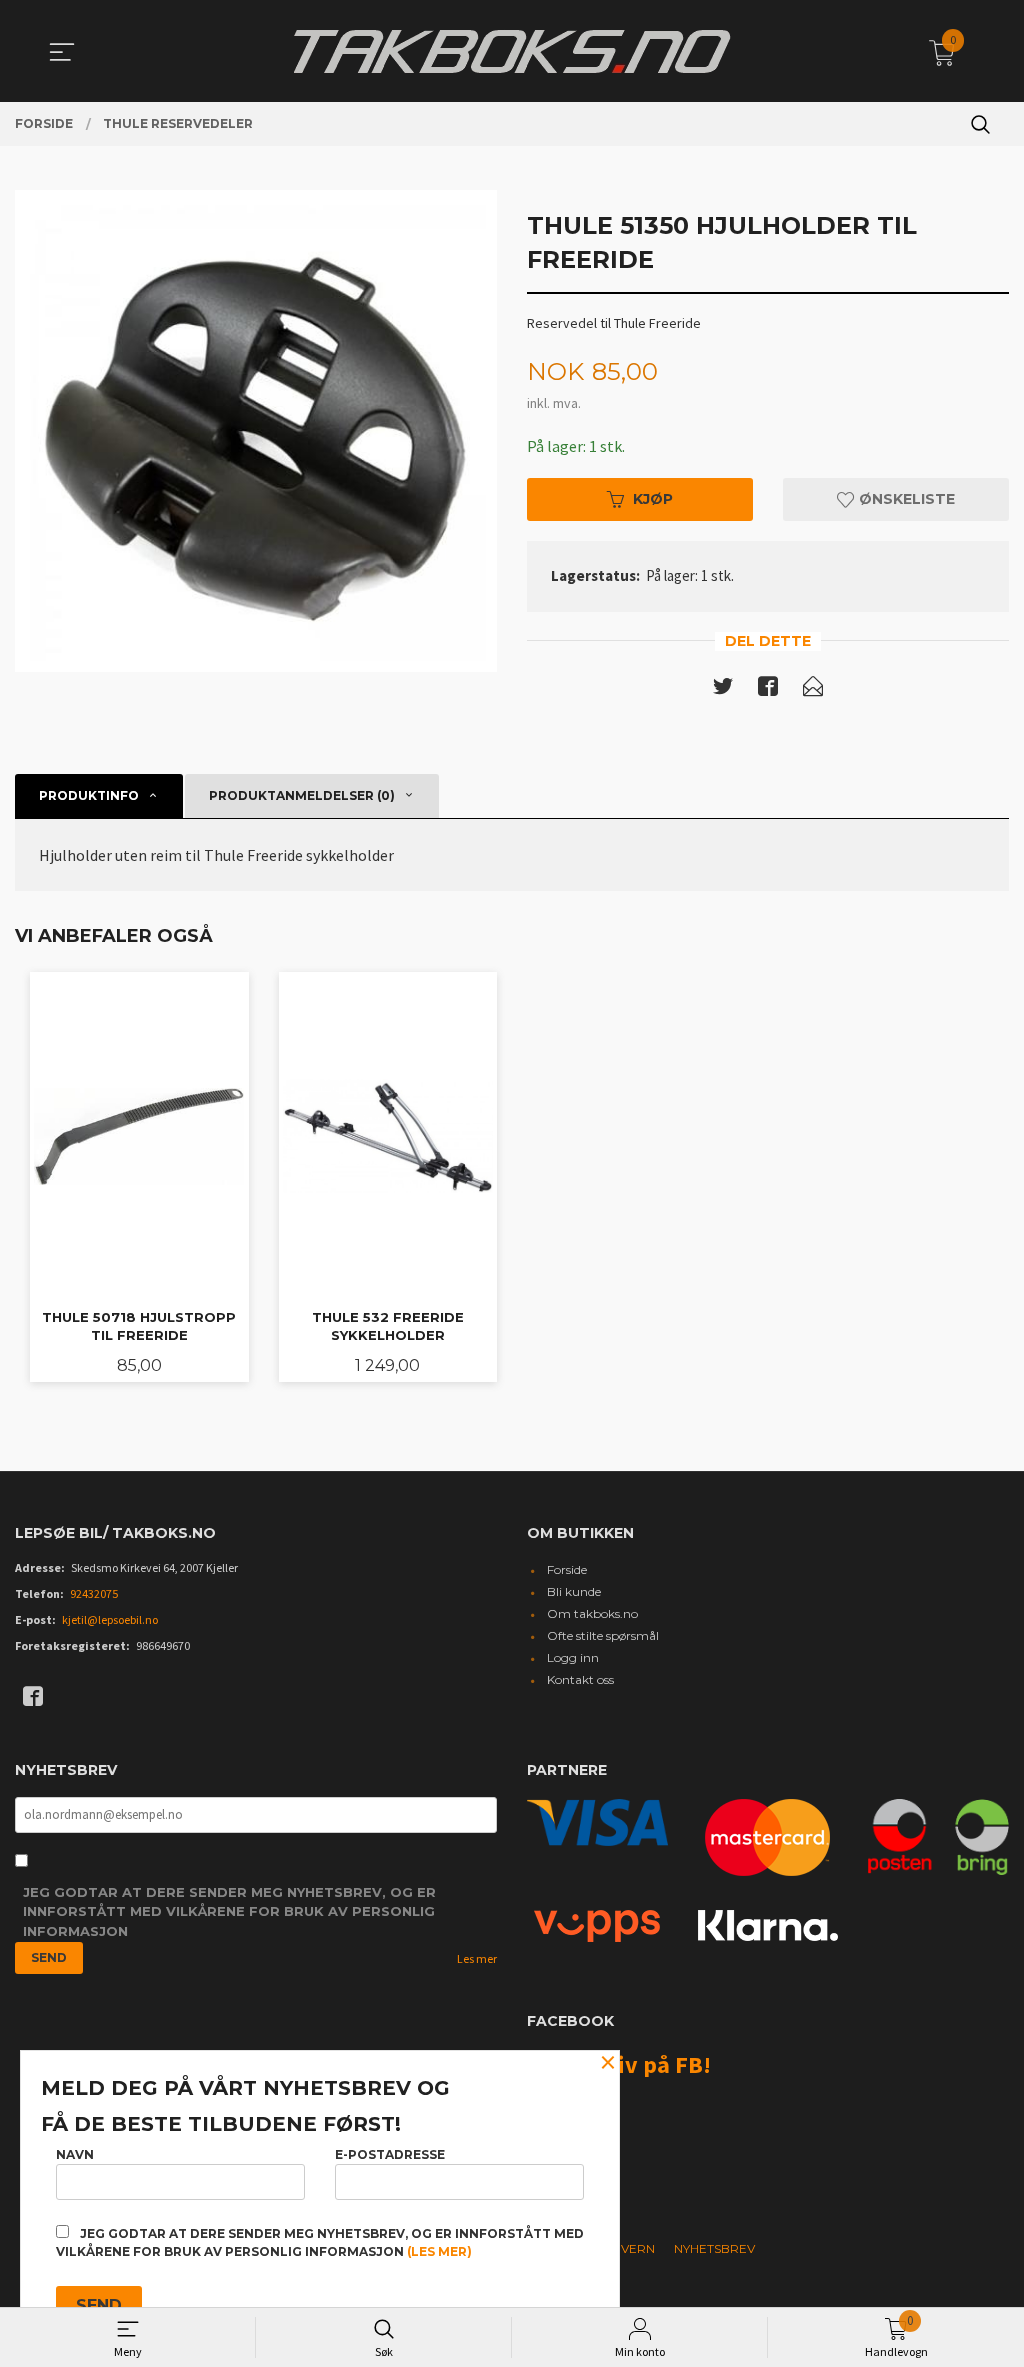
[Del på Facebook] (768, 690)
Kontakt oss (580, 1679)
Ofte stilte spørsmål (603, 1635)
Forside (567, 1569)
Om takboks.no (592, 1613)
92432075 (94, 1593)
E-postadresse (390, 2154)
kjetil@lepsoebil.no (110, 1619)
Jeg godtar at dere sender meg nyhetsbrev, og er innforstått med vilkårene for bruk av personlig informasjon (229, 1911)
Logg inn (573, 1657)
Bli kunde (574, 1591)
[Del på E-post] (813, 690)
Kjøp (653, 499)
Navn (75, 2154)
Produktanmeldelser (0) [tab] (302, 795)
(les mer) (439, 2251)
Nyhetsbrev (714, 2248)
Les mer (477, 1958)
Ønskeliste (905, 499)
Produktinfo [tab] (89, 795)
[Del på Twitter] (723, 690)
